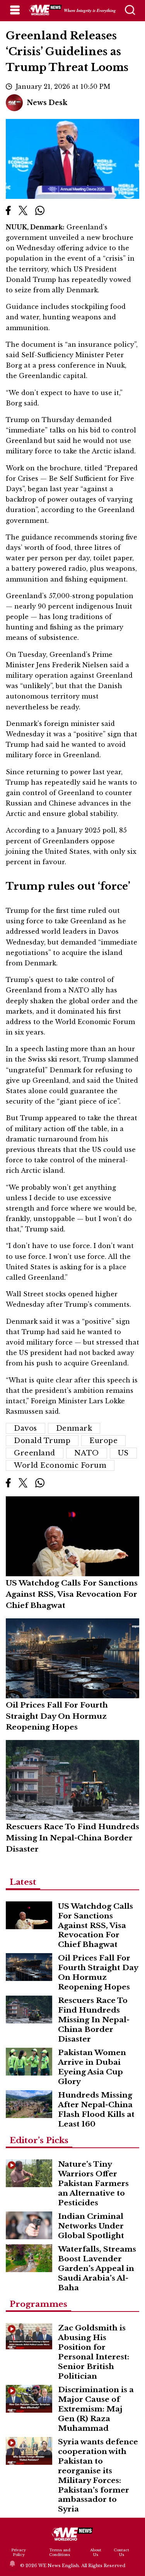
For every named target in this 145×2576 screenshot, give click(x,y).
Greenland (35, 1453)
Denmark (74, 1428)
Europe (103, 1441)
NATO (87, 1453)
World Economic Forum (60, 1465)
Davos (26, 1428)
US (123, 1453)
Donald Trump (42, 1441)
